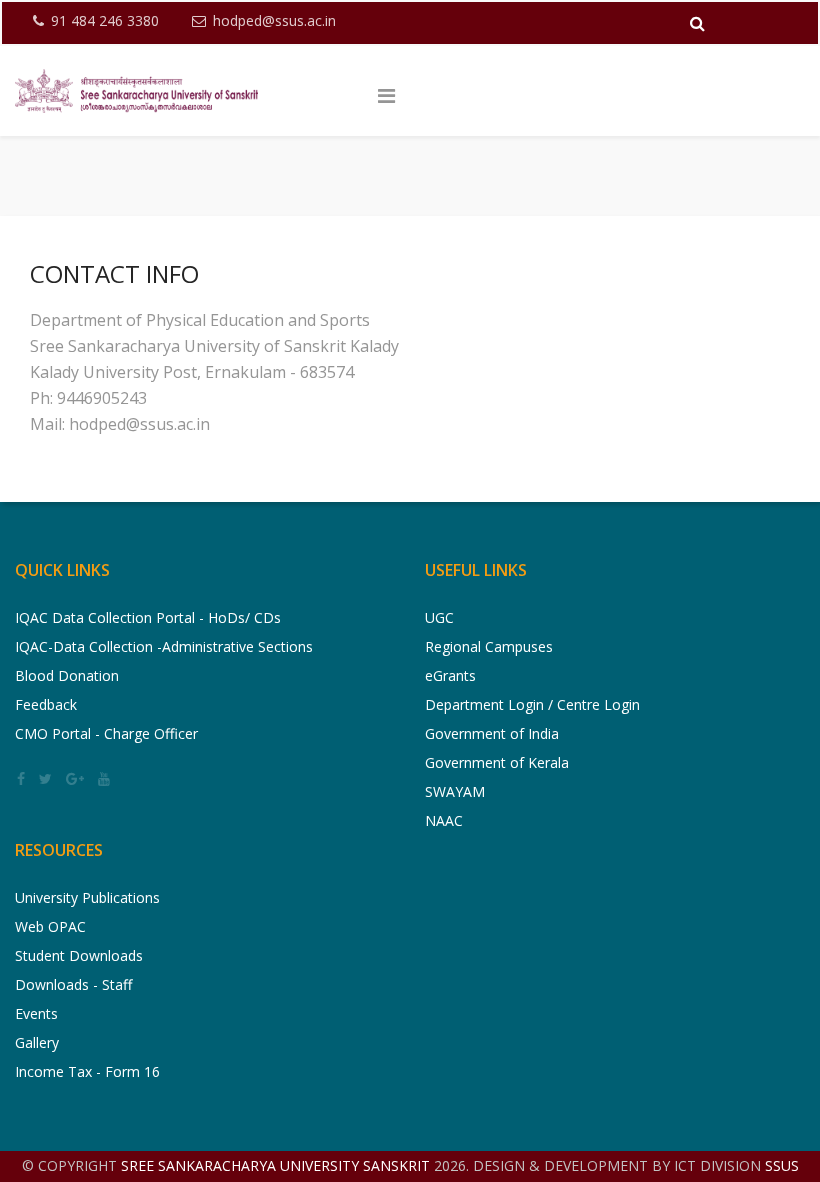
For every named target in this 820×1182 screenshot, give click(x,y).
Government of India (492, 733)
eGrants (450, 675)
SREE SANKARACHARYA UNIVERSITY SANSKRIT (277, 1165)
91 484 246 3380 (105, 20)
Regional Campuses (489, 646)
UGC (439, 617)
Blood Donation (67, 675)
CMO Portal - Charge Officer (106, 733)
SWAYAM (455, 791)
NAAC (444, 820)
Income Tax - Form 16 (87, 1071)
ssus (782, 1165)
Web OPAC (50, 926)
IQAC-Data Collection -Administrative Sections (164, 646)
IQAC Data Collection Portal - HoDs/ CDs (148, 617)
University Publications (87, 897)
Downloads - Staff (73, 984)
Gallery (37, 1042)
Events (36, 1013)
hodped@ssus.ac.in (274, 20)
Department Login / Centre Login (532, 704)
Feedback (46, 704)
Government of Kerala (497, 762)
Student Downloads (79, 955)
